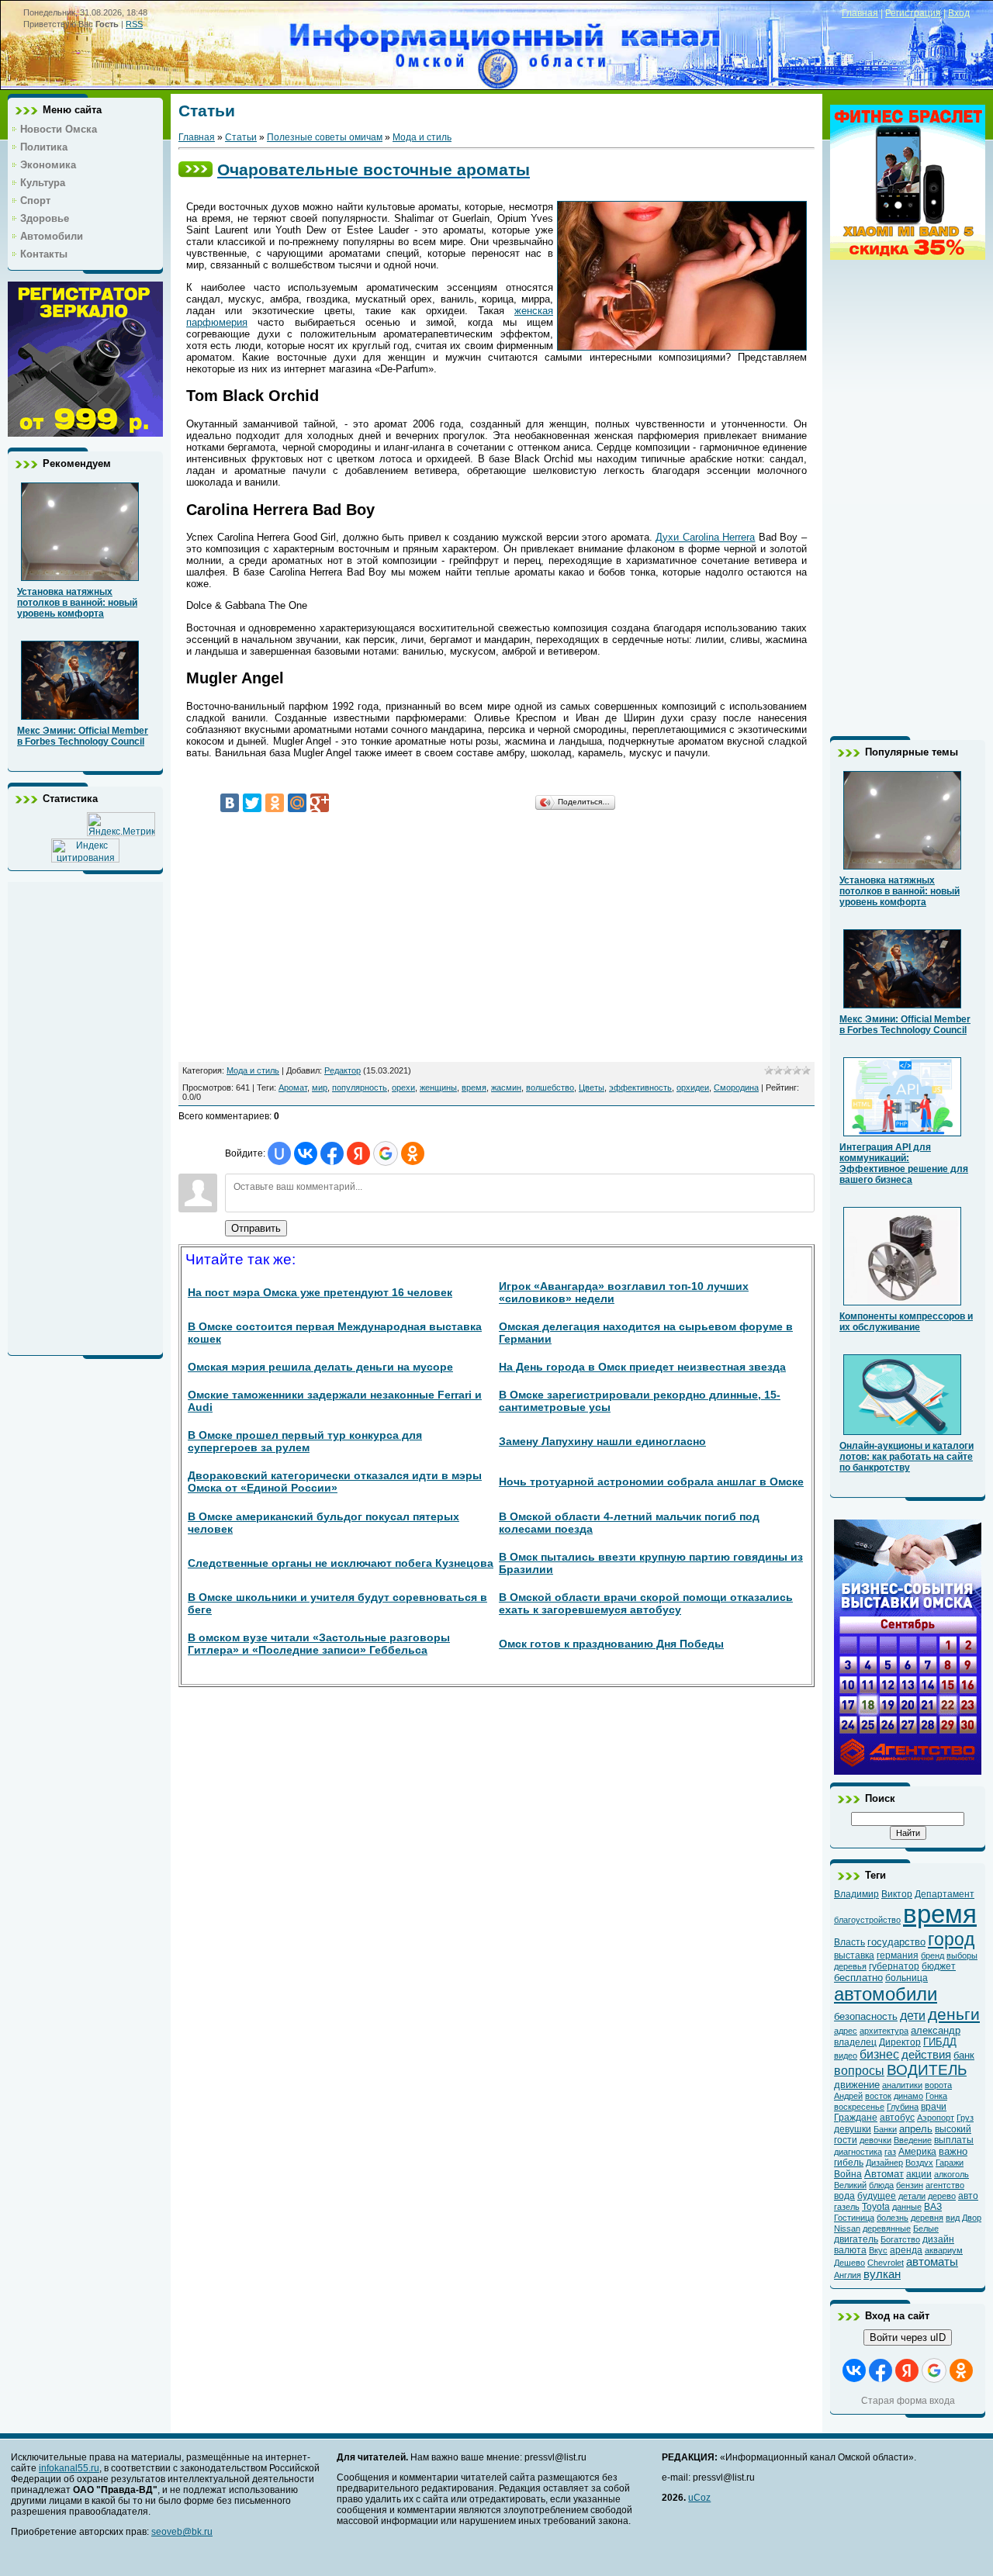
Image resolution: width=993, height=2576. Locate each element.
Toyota (876, 2207)
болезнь (893, 2218)
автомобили (886, 1994)
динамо (908, 2096)
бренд (932, 1955)
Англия (848, 2275)
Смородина (736, 1087)
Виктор (897, 1894)
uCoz (699, 2498)
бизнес (879, 2054)
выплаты (954, 2140)
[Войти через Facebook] (332, 1153)
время (474, 1087)
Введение (913, 2140)
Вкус (878, 2250)
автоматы (932, 2262)
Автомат (884, 2174)
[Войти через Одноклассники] (413, 1153)
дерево (942, 2196)
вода (844, 2196)
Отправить (256, 1228)
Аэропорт (936, 2118)
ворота (938, 2085)
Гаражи (950, 2163)
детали (912, 2196)
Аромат (293, 1087)
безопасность (866, 2016)
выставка (854, 1955)
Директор (900, 2042)
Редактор (343, 1070)
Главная (860, 13)
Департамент (945, 1894)
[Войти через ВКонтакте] (306, 1153)
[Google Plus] (320, 803)
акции (919, 2174)
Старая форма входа (908, 2401)
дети (913, 2016)
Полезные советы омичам (325, 137)
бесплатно (858, 1978)
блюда (881, 2185)
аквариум (944, 2250)
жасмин (506, 1087)
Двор (972, 2218)
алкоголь (951, 2174)
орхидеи (693, 1087)
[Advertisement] (85, 1115)
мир (320, 1087)
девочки (875, 2140)
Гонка (936, 2096)
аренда (906, 2250)
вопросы (859, 2071)
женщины (438, 1087)
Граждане (856, 2118)
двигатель (856, 2239)
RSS (134, 24)
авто (968, 2196)
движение (857, 2085)
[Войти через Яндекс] (358, 1153)
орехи (403, 1087)
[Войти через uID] (279, 1153)
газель (847, 2207)
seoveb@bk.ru (182, 2532)
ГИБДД (940, 2042)
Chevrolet (886, 2263)
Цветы (592, 1087)
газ (890, 2152)
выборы (962, 1955)
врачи (934, 2107)
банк (964, 2055)
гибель (849, 2163)
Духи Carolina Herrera (705, 537)
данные (907, 2207)
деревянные (887, 2228)
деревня (927, 2218)
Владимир (856, 1894)
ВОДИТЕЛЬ (927, 2070)
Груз (965, 2118)
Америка (917, 2152)
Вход (959, 13)
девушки (853, 2129)
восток (878, 2096)
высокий (953, 2129)
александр (936, 2030)
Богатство (900, 2239)
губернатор (894, 1966)
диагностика (858, 2152)
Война (848, 2174)
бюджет (939, 1966)
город (951, 1939)
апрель (916, 2129)
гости (846, 2140)
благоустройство (867, 1920)
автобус (897, 2118)
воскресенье (859, 2107)
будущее (877, 2196)
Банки (885, 2129)
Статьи (241, 137)
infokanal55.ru (69, 2468)
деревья (850, 1966)
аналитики (902, 2085)
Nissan (847, 2228)
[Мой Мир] (297, 803)
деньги (954, 2014)
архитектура (884, 2031)
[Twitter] (252, 803)
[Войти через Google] (386, 1153)
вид (953, 2218)
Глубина (903, 2107)
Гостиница (854, 2218)
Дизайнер (884, 2163)
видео (846, 2056)
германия (898, 1955)
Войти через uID (908, 2337)
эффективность (640, 1087)
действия (926, 2055)
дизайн (938, 2239)
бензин (910, 2185)
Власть (849, 1942)
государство (896, 1942)
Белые (926, 2228)
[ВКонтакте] (230, 803)
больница (907, 1978)
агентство (945, 2185)
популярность (360, 1087)
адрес (846, 2031)
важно (953, 2151)
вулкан (882, 2274)
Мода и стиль (422, 137)
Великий (850, 2185)
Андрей (848, 2096)
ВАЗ (933, 2207)
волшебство (550, 1087)
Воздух (919, 2163)
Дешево (849, 2263)
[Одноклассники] (275, 803)
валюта (850, 2250)
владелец (855, 2042)
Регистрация (913, 13)
